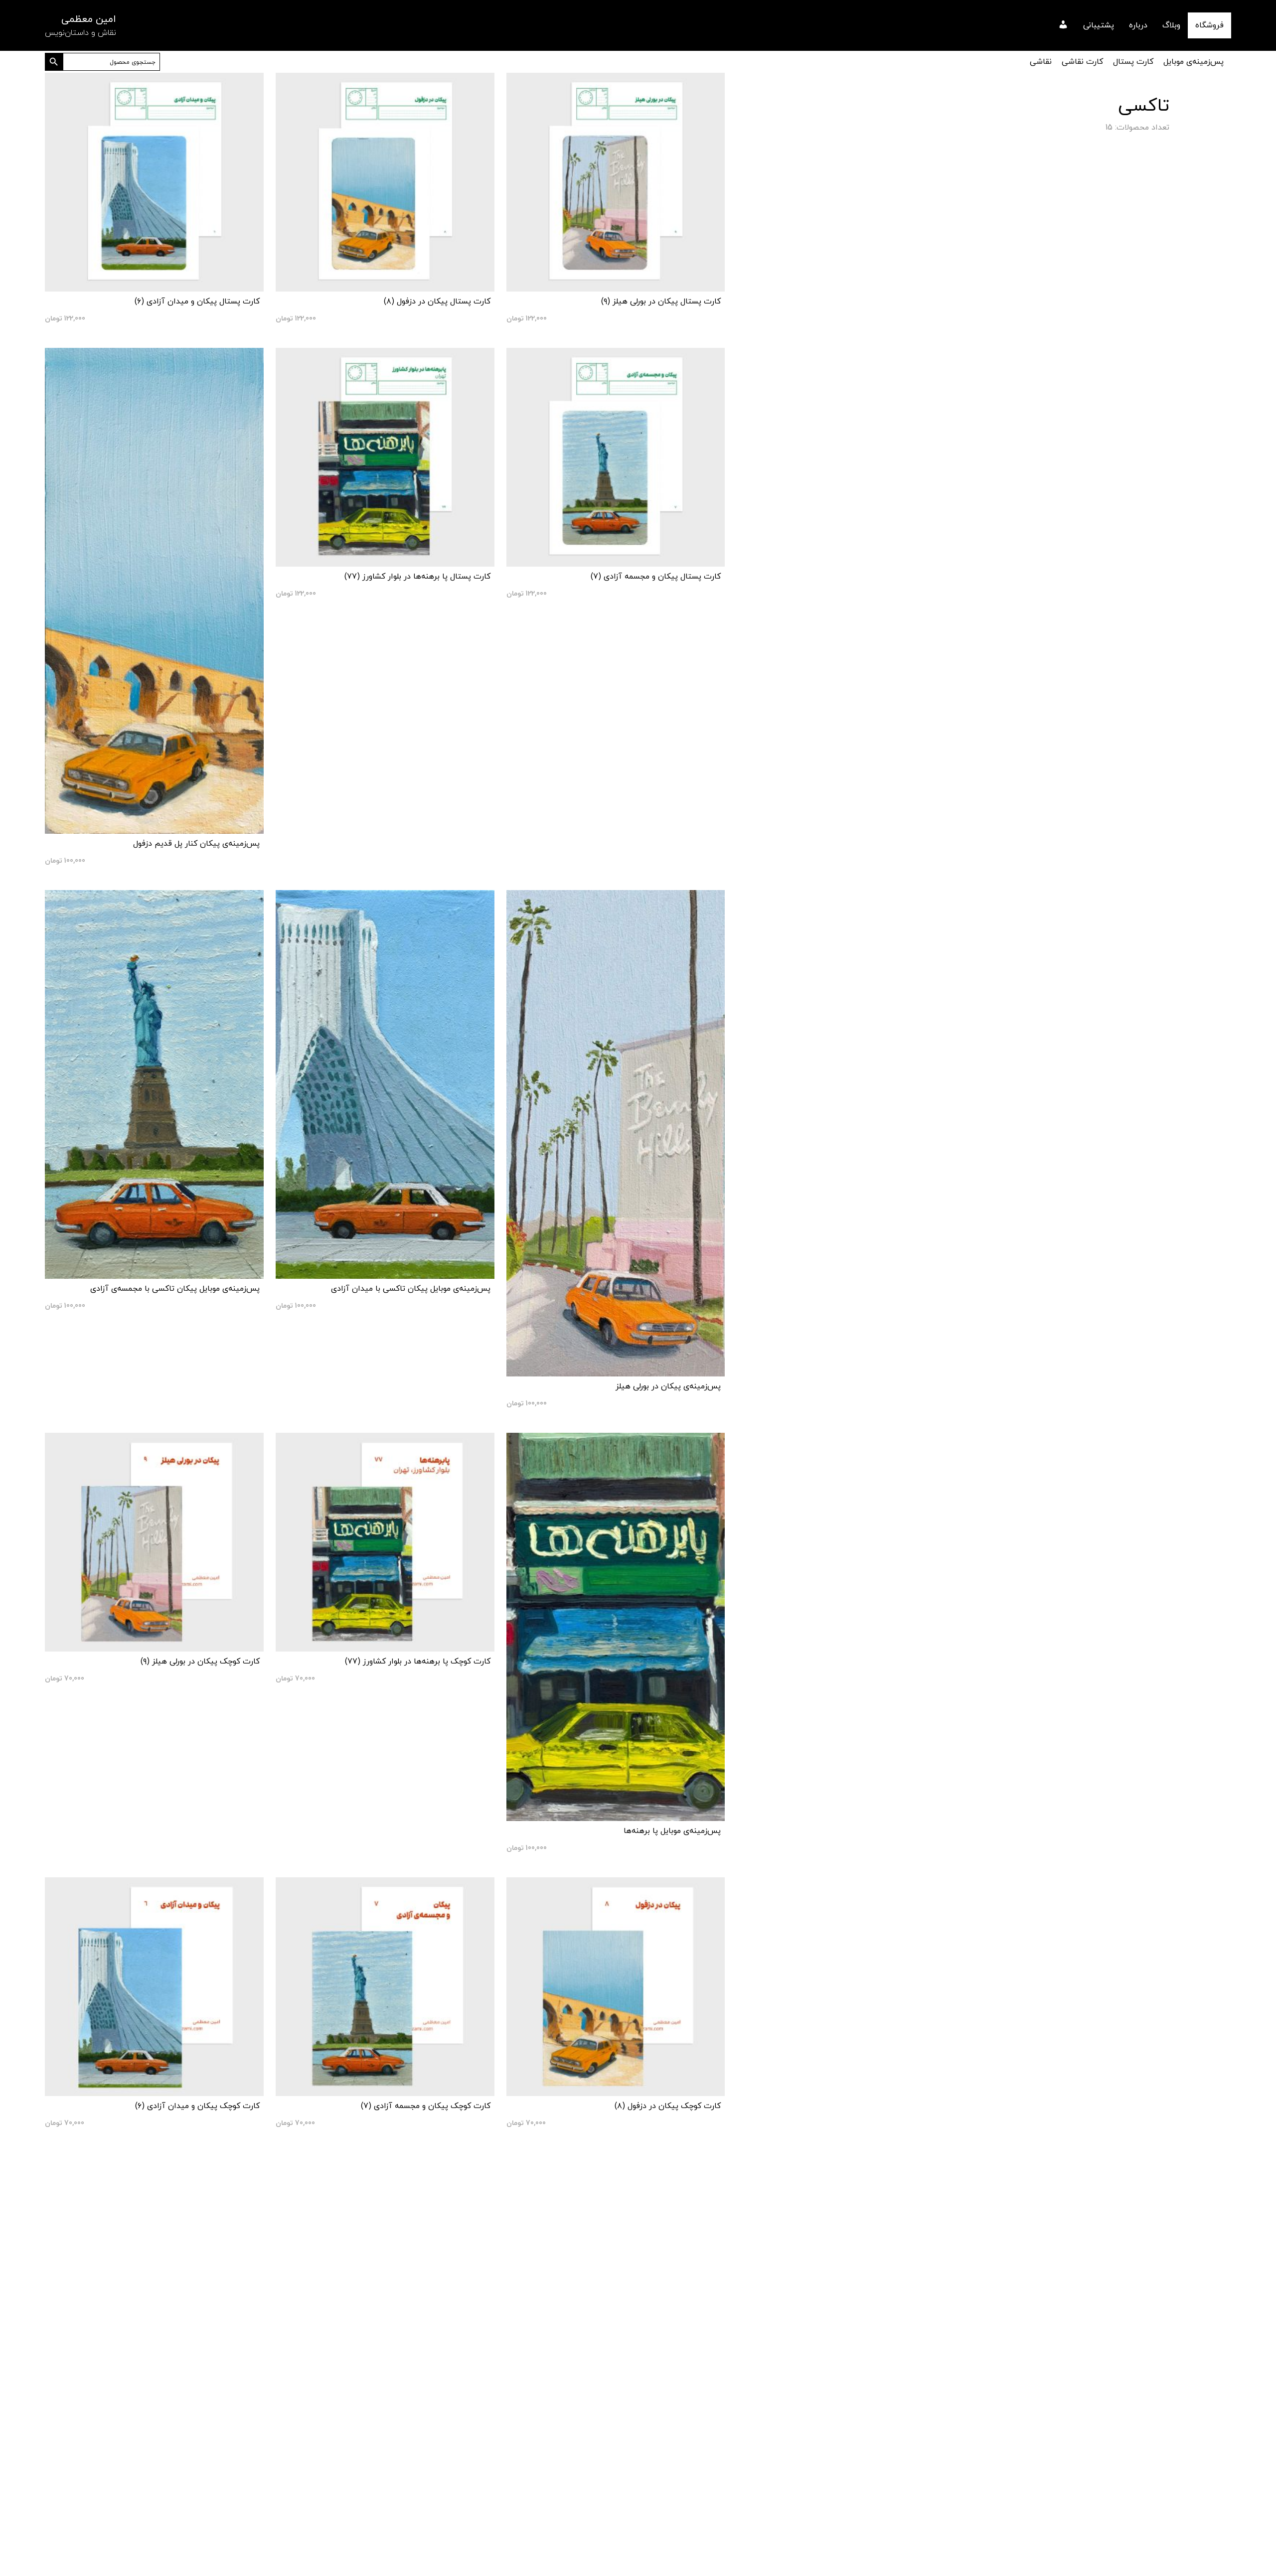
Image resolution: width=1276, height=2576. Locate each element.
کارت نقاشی (1082, 62)
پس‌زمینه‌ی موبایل (1194, 62)
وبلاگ (1171, 25)
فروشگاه (1209, 25)
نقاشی (1041, 62)
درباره (1138, 25)
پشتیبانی (1099, 25)
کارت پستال (1133, 62)
